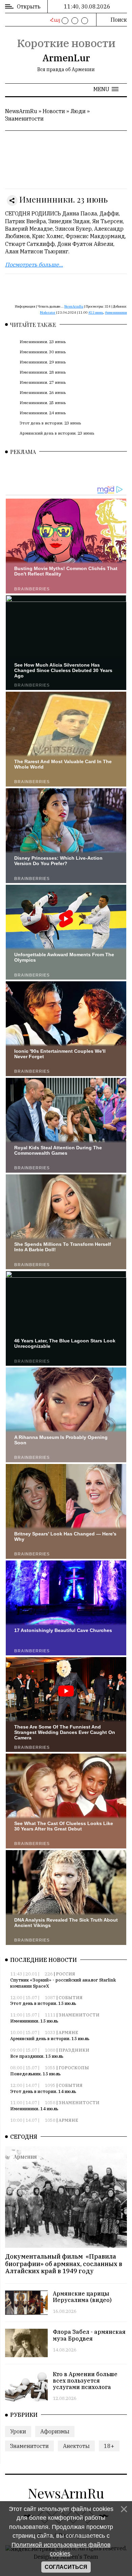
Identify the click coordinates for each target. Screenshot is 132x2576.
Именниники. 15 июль (34, 2021)
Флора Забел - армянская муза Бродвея (89, 2335)
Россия (65, 1974)
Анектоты (76, 2446)
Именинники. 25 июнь (43, 403)
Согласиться (66, 2567)
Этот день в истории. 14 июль (43, 2091)
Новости (54, 111)
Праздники (74, 2050)
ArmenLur (66, 58)
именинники (117, 312)
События (71, 1998)
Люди (78, 111)
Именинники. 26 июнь (43, 392)
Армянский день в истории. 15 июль (50, 2039)
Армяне (68, 2033)
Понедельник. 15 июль (35, 2074)
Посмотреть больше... (34, 265)
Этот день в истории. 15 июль (43, 2003)
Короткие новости (66, 43)
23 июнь (97, 312)
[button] (106, 89)
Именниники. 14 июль (34, 2109)
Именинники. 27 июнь (43, 382)
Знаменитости (24, 119)
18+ (109, 2446)
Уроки (18, 2431)
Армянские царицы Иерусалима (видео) (82, 2297)
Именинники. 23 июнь (43, 342)
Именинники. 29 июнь (43, 362)
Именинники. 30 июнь (43, 352)
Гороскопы (74, 2068)
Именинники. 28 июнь (43, 372)
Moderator (48, 312)
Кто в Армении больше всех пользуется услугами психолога (85, 2381)
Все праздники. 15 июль (37, 2056)
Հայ (54, 20)
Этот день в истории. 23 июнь (50, 423)
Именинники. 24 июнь (43, 413)
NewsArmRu (21, 111)
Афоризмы (55, 2431)
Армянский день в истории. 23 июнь (57, 433)
